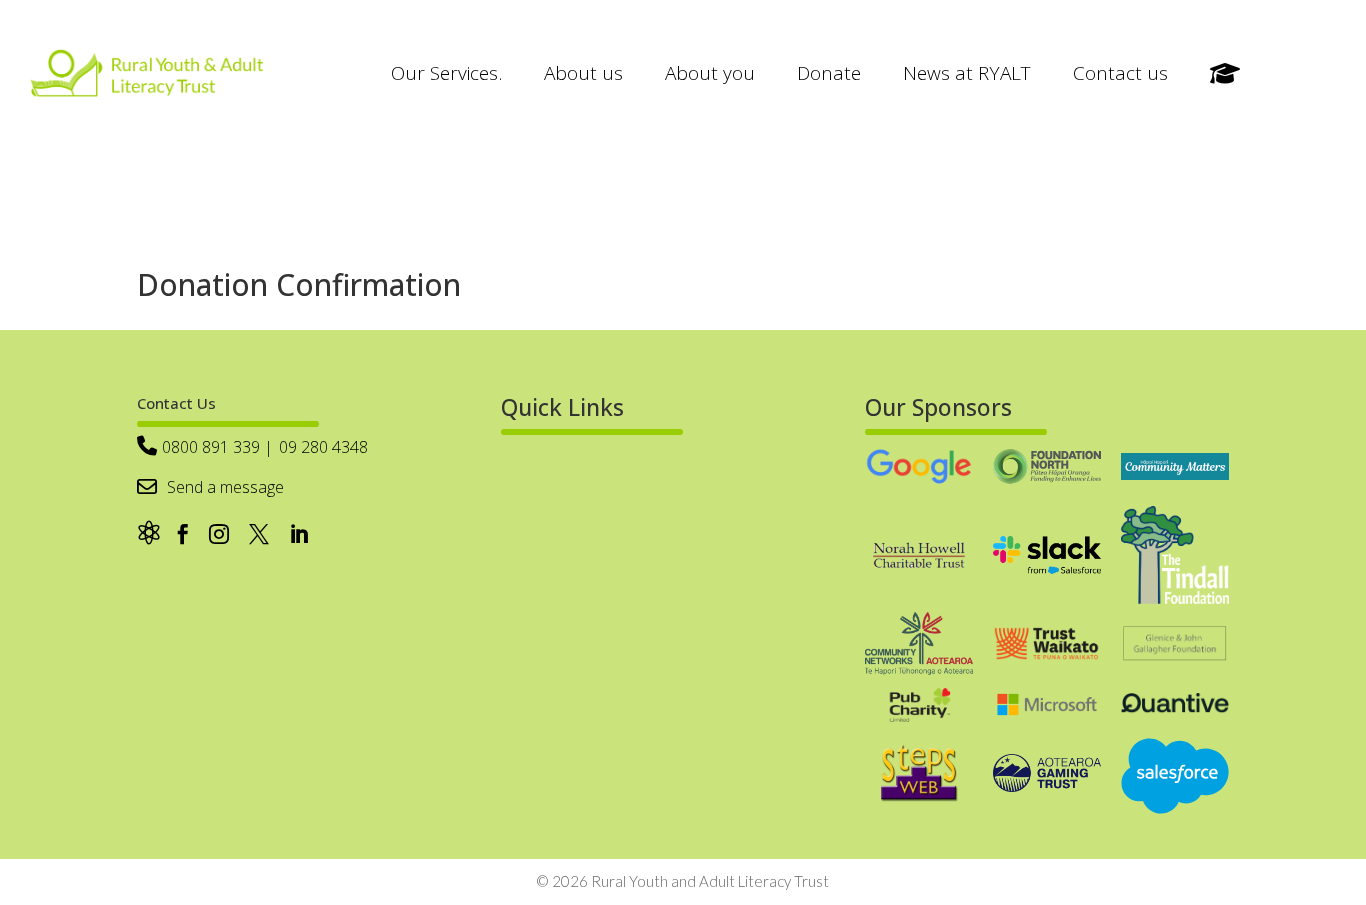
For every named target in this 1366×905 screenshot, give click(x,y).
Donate (829, 73)
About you (710, 73)
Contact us (1120, 73)
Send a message (225, 487)
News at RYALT (967, 73)
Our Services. (446, 73)
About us (583, 73)
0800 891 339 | (217, 447)
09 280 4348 (323, 447)
